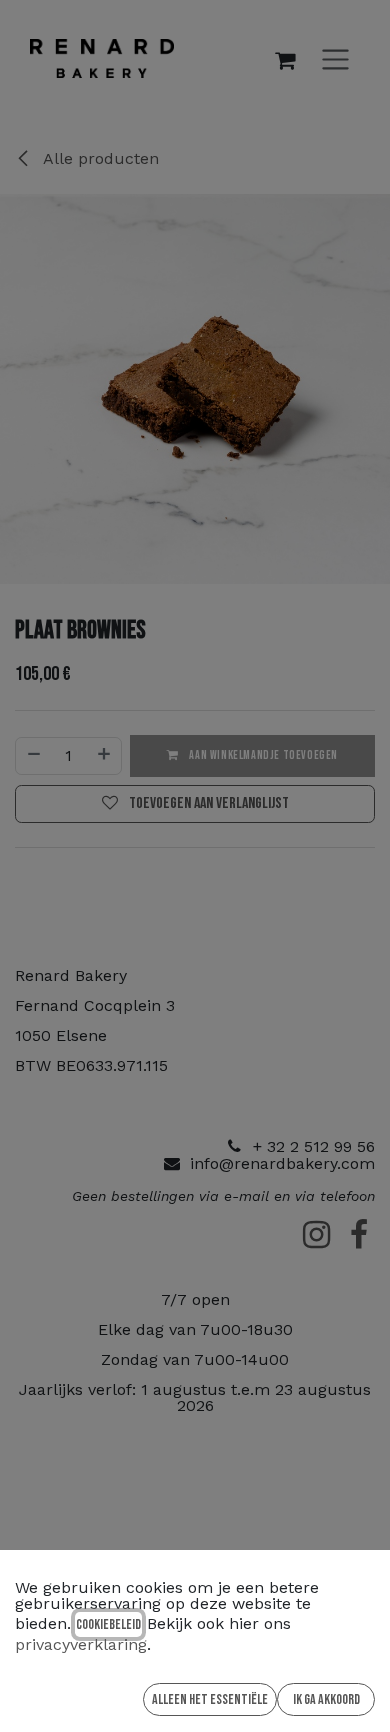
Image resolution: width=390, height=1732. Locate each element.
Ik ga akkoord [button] (326, 1699)
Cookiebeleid (108, 1624)
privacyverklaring (81, 1644)
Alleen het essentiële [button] (210, 1699)
